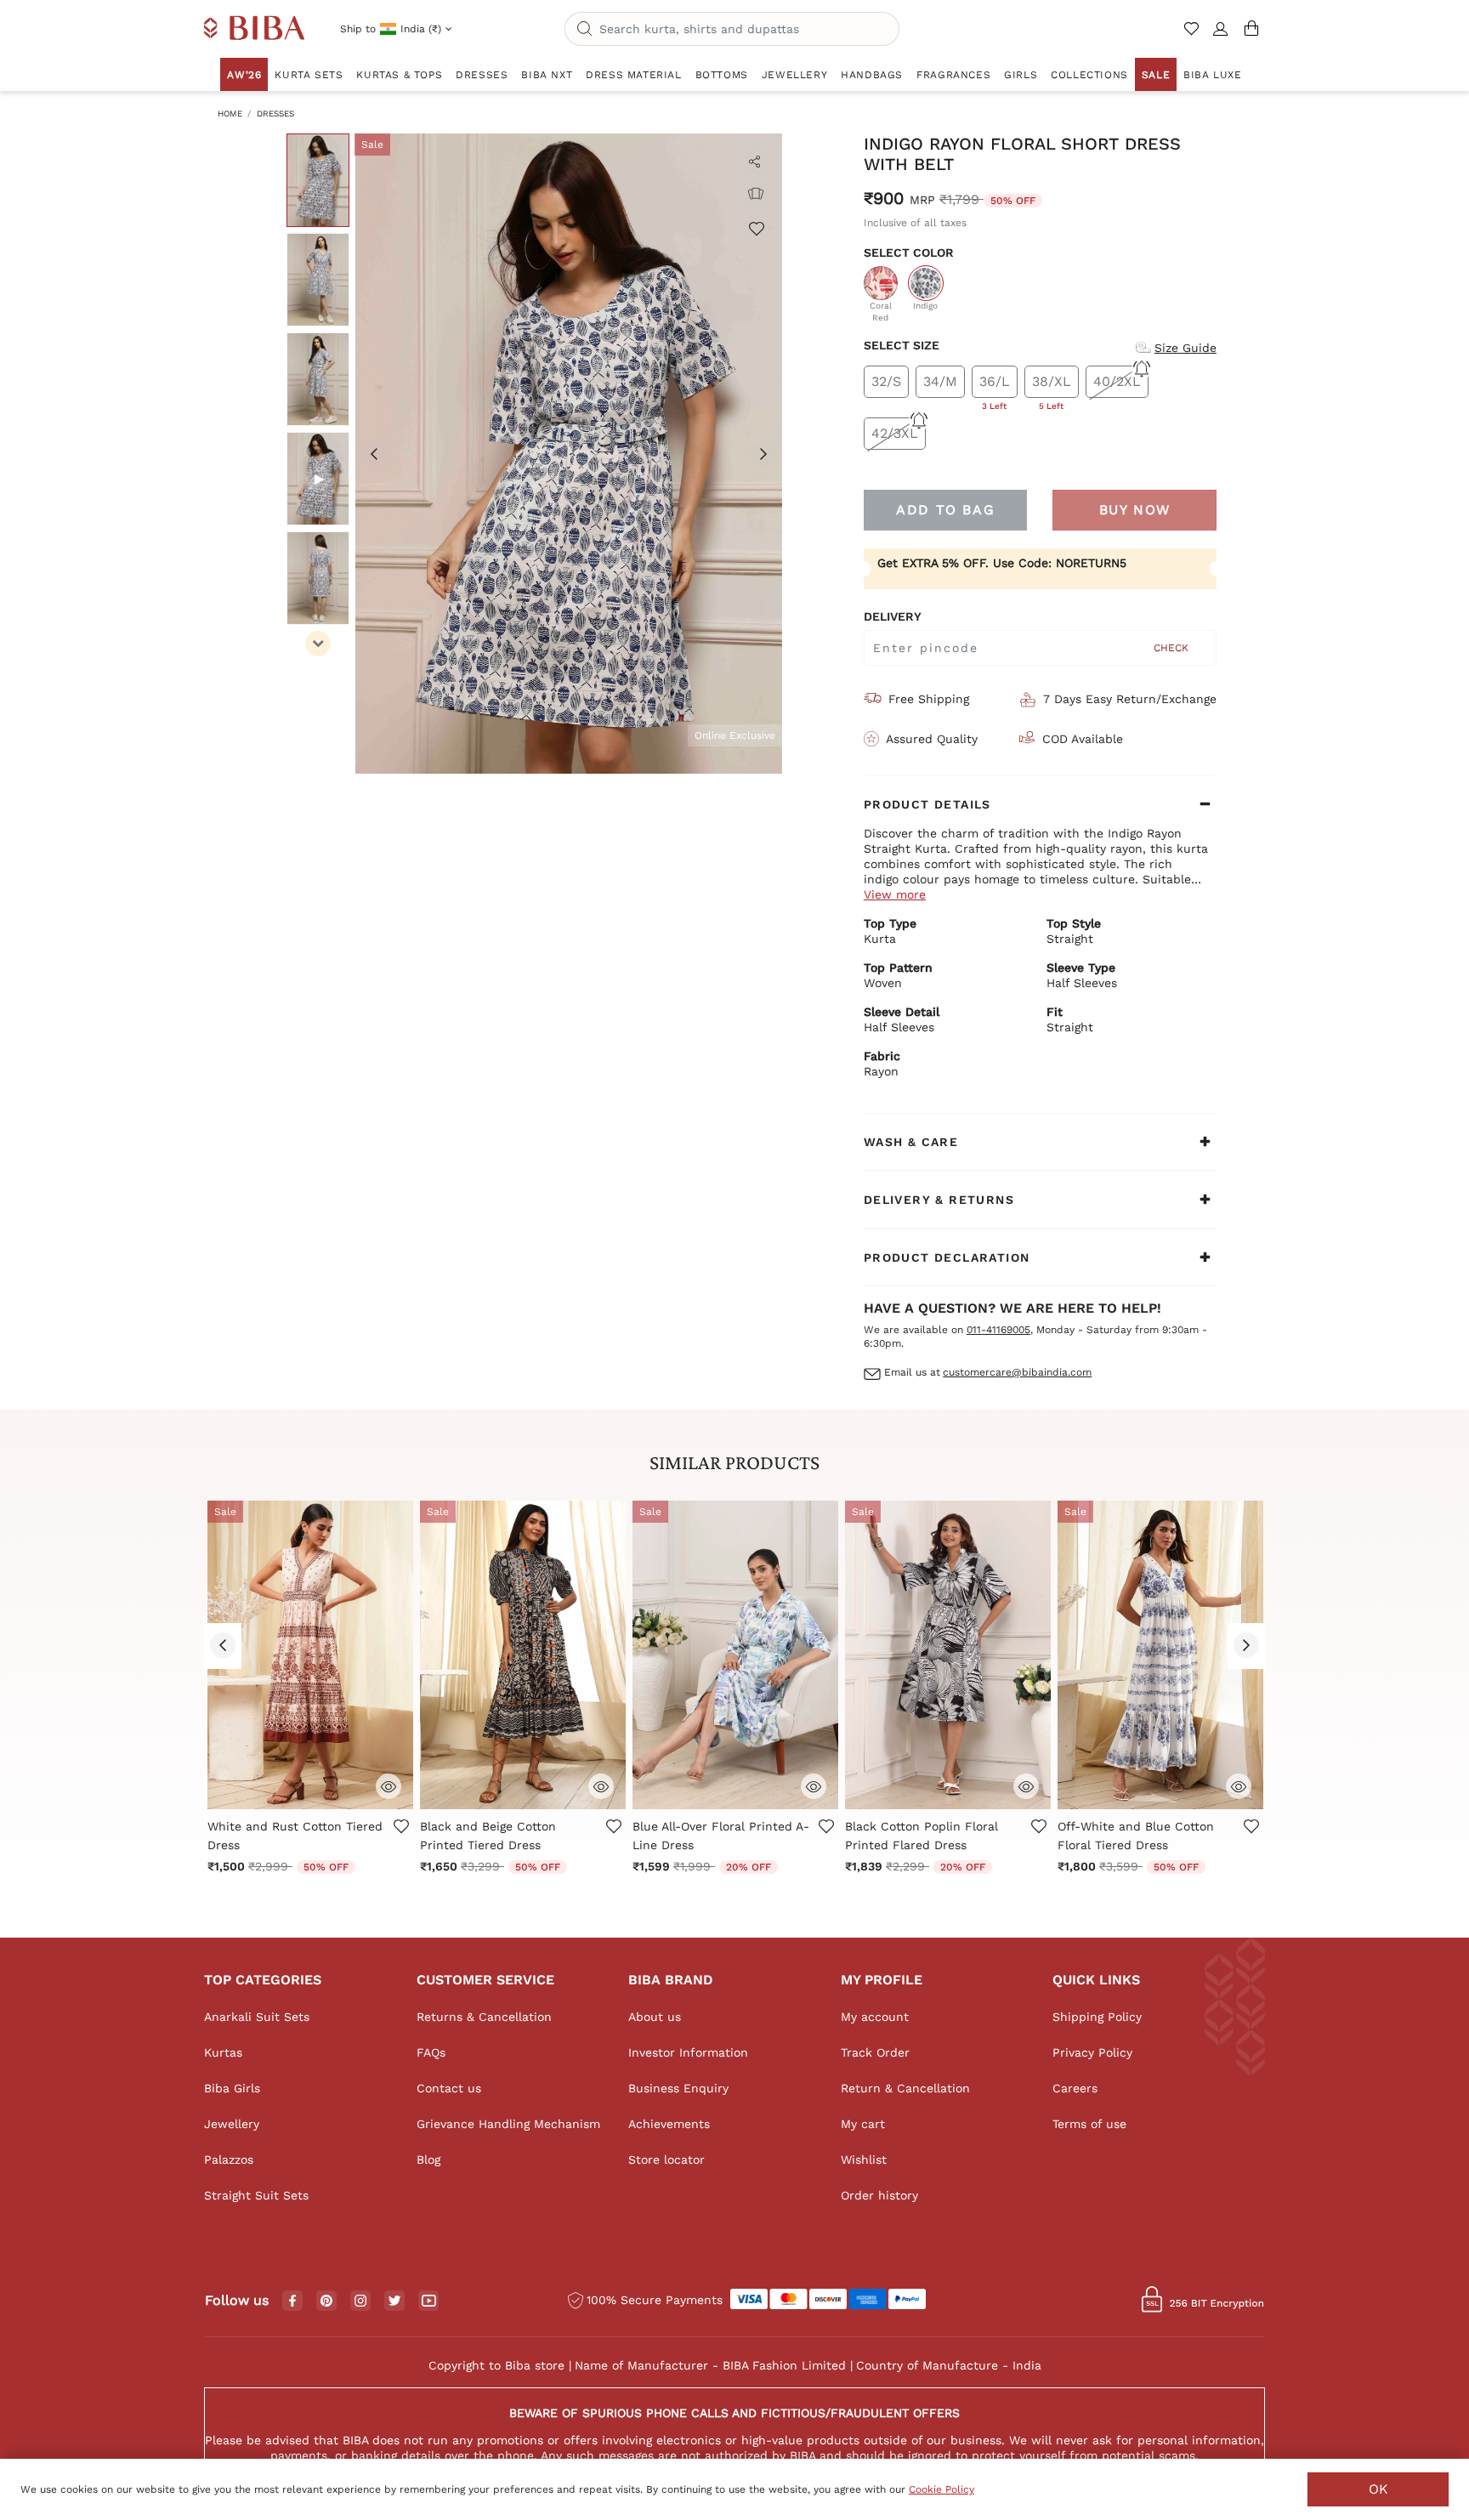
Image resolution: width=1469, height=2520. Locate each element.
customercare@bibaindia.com (1017, 1372)
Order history (879, 2195)
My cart (863, 2124)
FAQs (431, 2052)
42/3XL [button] (895, 433)
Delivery (893, 616)
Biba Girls (232, 2088)
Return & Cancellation (905, 2088)
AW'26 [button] (244, 75)
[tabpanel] (569, 454)
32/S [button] (886, 381)
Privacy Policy (1092, 2052)
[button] (1221, 36)
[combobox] (732, 29)
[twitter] (395, 2301)
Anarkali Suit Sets (257, 2017)
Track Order (875, 2052)
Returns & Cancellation (484, 2017)
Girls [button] (1021, 75)
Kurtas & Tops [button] (399, 75)
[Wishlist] (756, 228)
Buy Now (1135, 510)
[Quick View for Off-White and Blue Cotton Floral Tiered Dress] (1239, 1785)
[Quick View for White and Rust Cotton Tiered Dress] (389, 1785)
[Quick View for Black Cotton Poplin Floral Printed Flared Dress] (1026, 1785)
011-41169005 (998, 1330)
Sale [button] (1156, 75)
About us (655, 2017)
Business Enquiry (678, 2088)
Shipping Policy (1097, 2017)
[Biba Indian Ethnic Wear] (255, 29)
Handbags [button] (872, 75)
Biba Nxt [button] (547, 75)
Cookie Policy (942, 2489)
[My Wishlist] (1193, 36)
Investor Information (688, 2052)
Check (1171, 648)
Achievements (669, 2124)
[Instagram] (360, 2301)
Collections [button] (1089, 75)
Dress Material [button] (633, 75)
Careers (1075, 2088)
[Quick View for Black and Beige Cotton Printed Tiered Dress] (601, 1785)
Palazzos (229, 2160)
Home (230, 114)
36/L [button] (995, 386)
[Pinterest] (326, 2301)
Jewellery (232, 2124)
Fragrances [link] (953, 75)
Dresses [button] (482, 75)
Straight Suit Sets (256, 2195)
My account (875, 2017)
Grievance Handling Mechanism (508, 2124)
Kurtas (223, 2052)
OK (1378, 2489)
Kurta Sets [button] (309, 75)
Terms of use (1089, 2124)
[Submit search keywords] (585, 30)
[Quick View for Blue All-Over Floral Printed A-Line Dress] (814, 1785)
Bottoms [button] (722, 75)
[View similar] (756, 194)
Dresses (275, 114)
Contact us (449, 2088)
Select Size (902, 345)
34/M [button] (940, 381)
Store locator (666, 2160)
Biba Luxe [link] (1212, 75)
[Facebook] (292, 2301)
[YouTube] (429, 2301)
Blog (428, 2160)
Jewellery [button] (794, 75)
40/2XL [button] (1117, 381)
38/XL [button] (1052, 386)
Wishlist (864, 2160)
